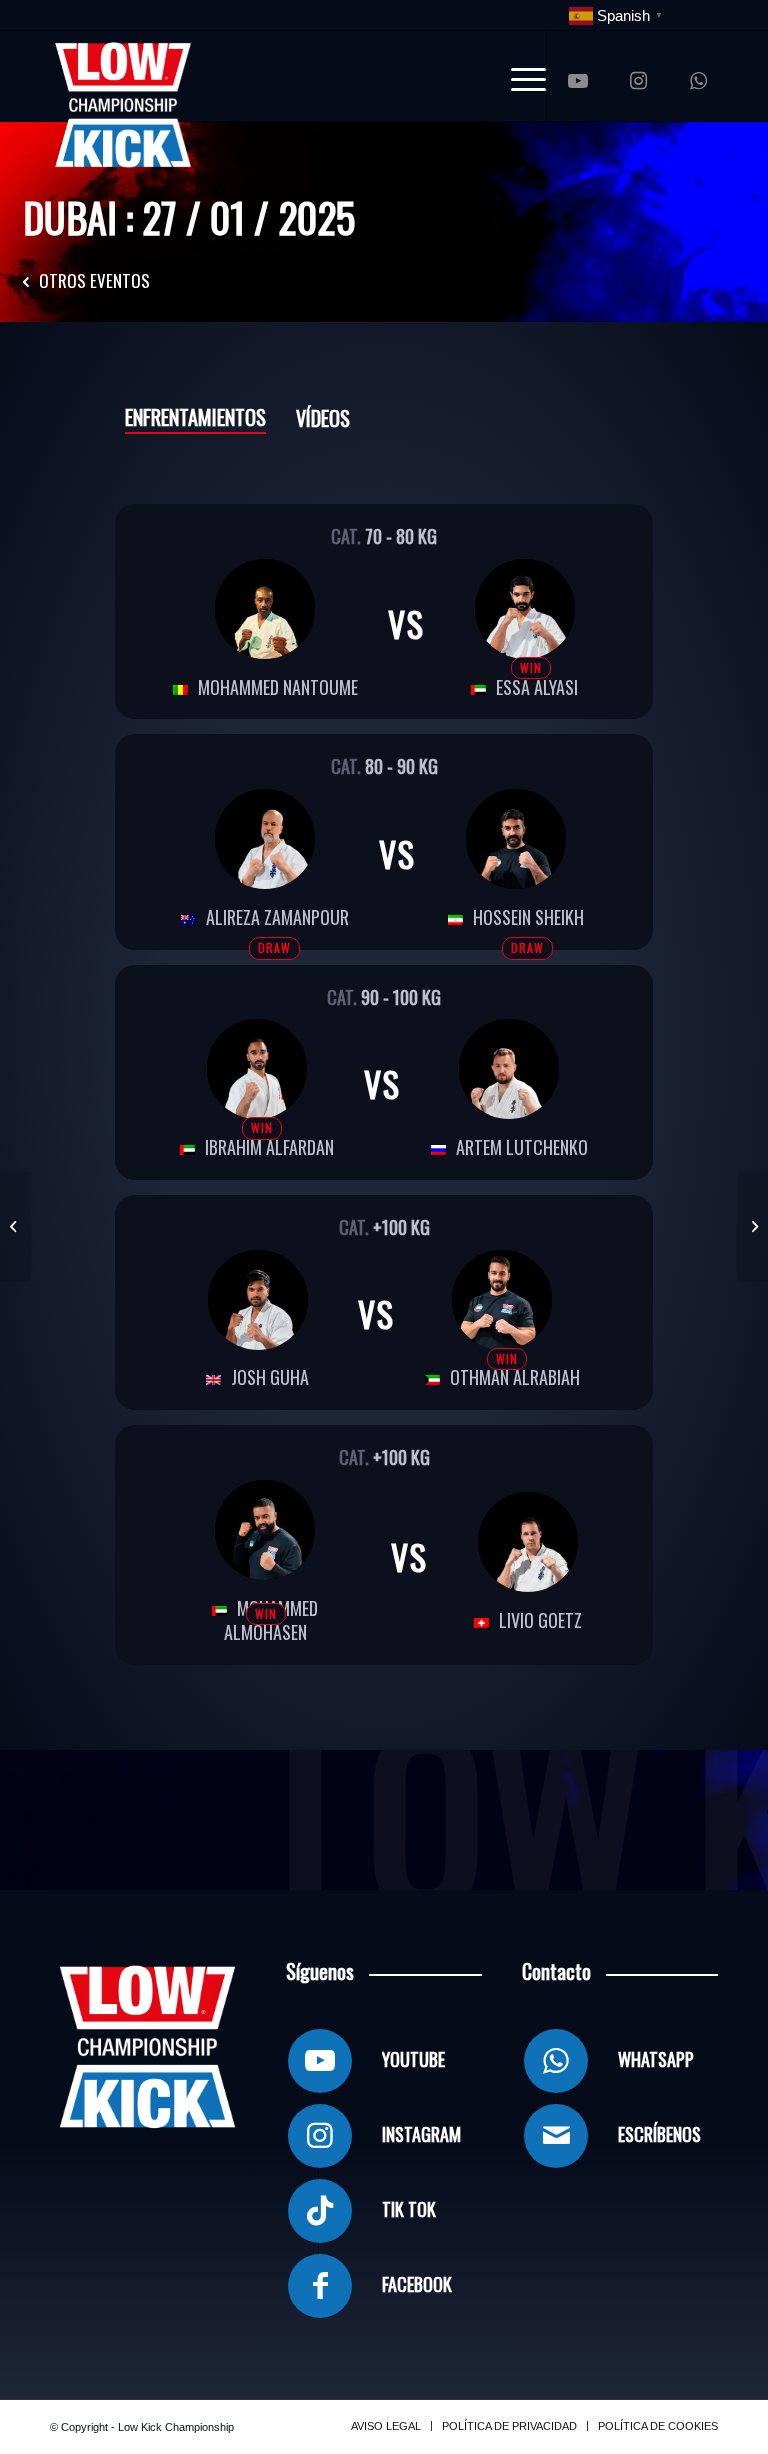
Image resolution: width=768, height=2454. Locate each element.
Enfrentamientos (195, 417)
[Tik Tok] (320, 2211)
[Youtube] (320, 2061)
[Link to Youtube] (578, 81)
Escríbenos (659, 2134)
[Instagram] (320, 2136)
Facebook (417, 2284)
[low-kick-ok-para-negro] (123, 76)
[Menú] (518, 76)
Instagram (421, 2134)
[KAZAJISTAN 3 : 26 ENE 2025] (752, 1227)
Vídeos (323, 418)
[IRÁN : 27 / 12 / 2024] (15, 1227)
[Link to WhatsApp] (698, 81)
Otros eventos (94, 281)
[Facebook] (320, 2286)
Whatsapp (656, 2059)
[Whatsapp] (556, 2061)
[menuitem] (518, 76)
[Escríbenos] (556, 2136)
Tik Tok (409, 2209)
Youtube (413, 2059)
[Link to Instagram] (638, 81)
